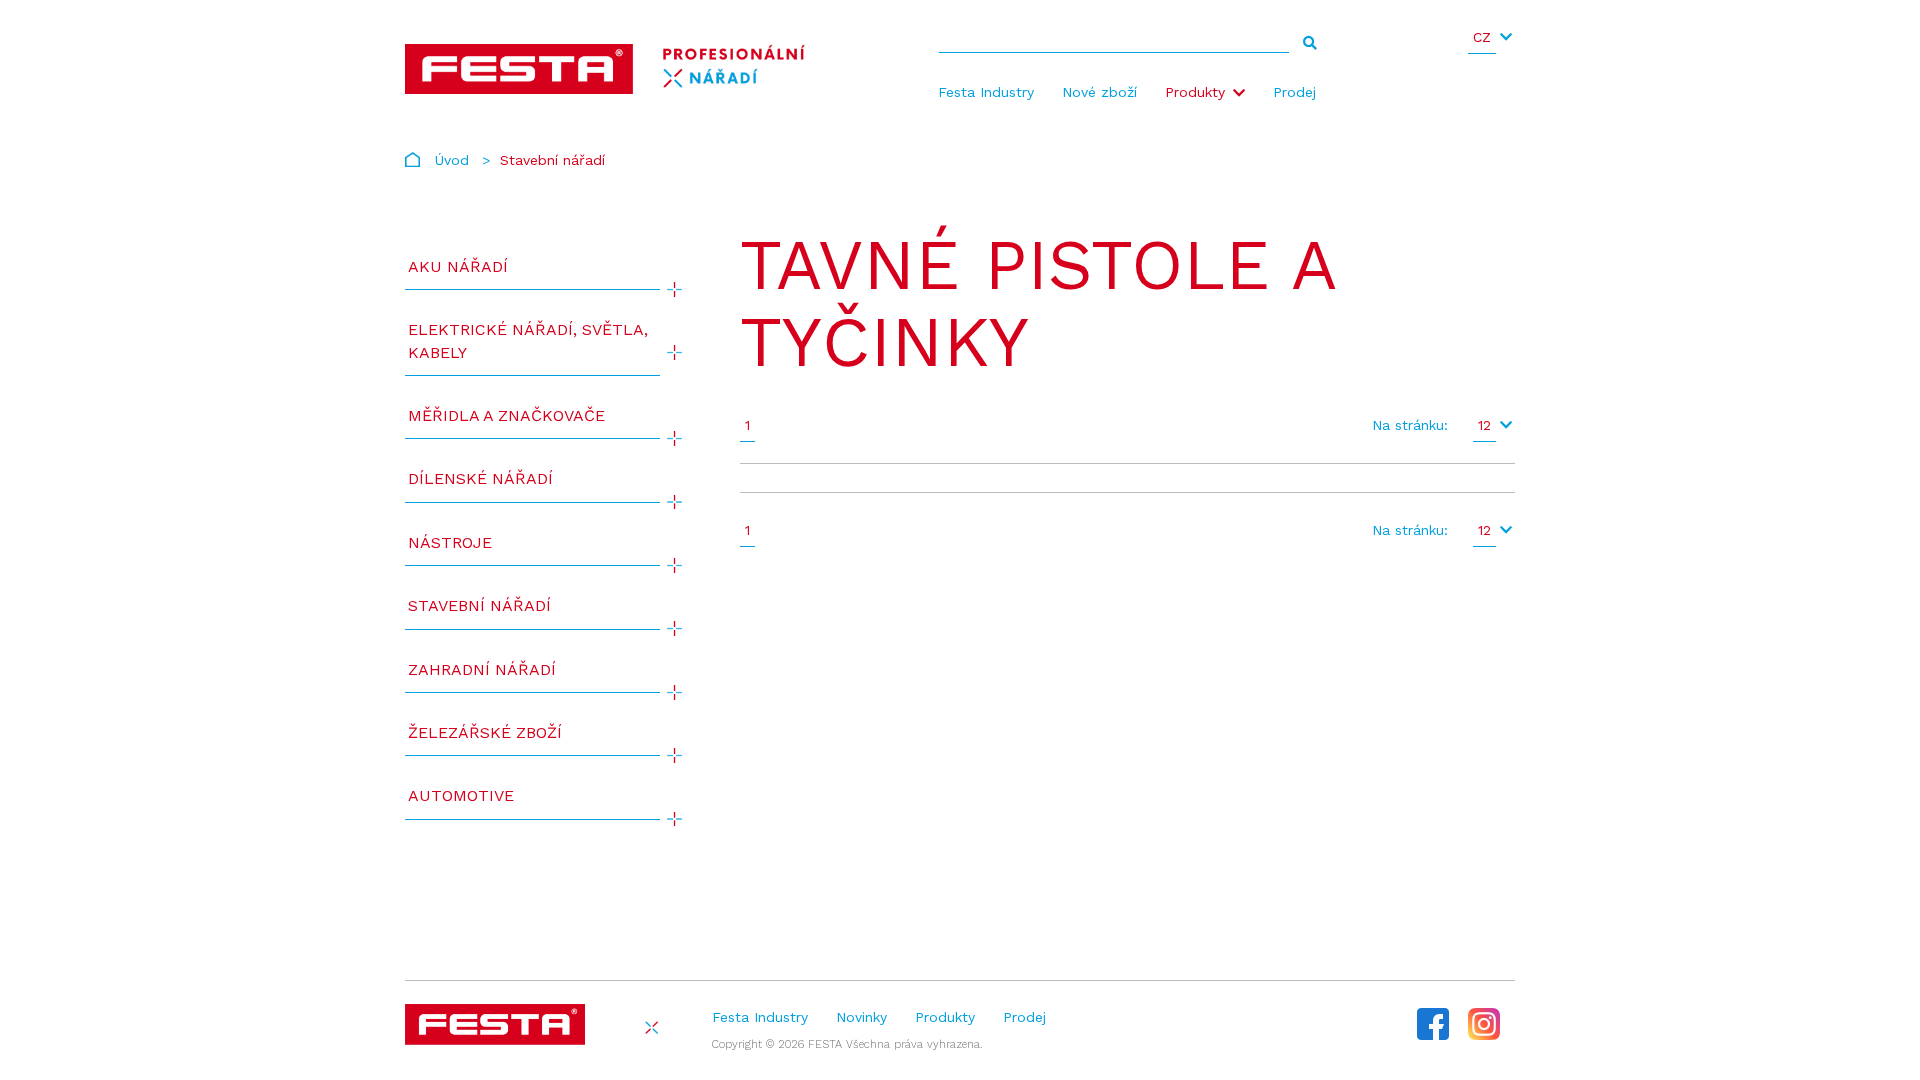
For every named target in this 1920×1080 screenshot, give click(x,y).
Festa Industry (986, 92)
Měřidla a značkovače (506, 415)
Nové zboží (1099, 92)
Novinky (861, 1017)
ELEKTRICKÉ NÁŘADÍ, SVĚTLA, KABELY (528, 340)
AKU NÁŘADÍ (458, 266)
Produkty (1195, 92)
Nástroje (450, 542)
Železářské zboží (485, 732)
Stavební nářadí (479, 605)
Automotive (461, 795)
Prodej (1294, 92)
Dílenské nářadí (480, 478)
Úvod (452, 160)
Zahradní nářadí (482, 669)
